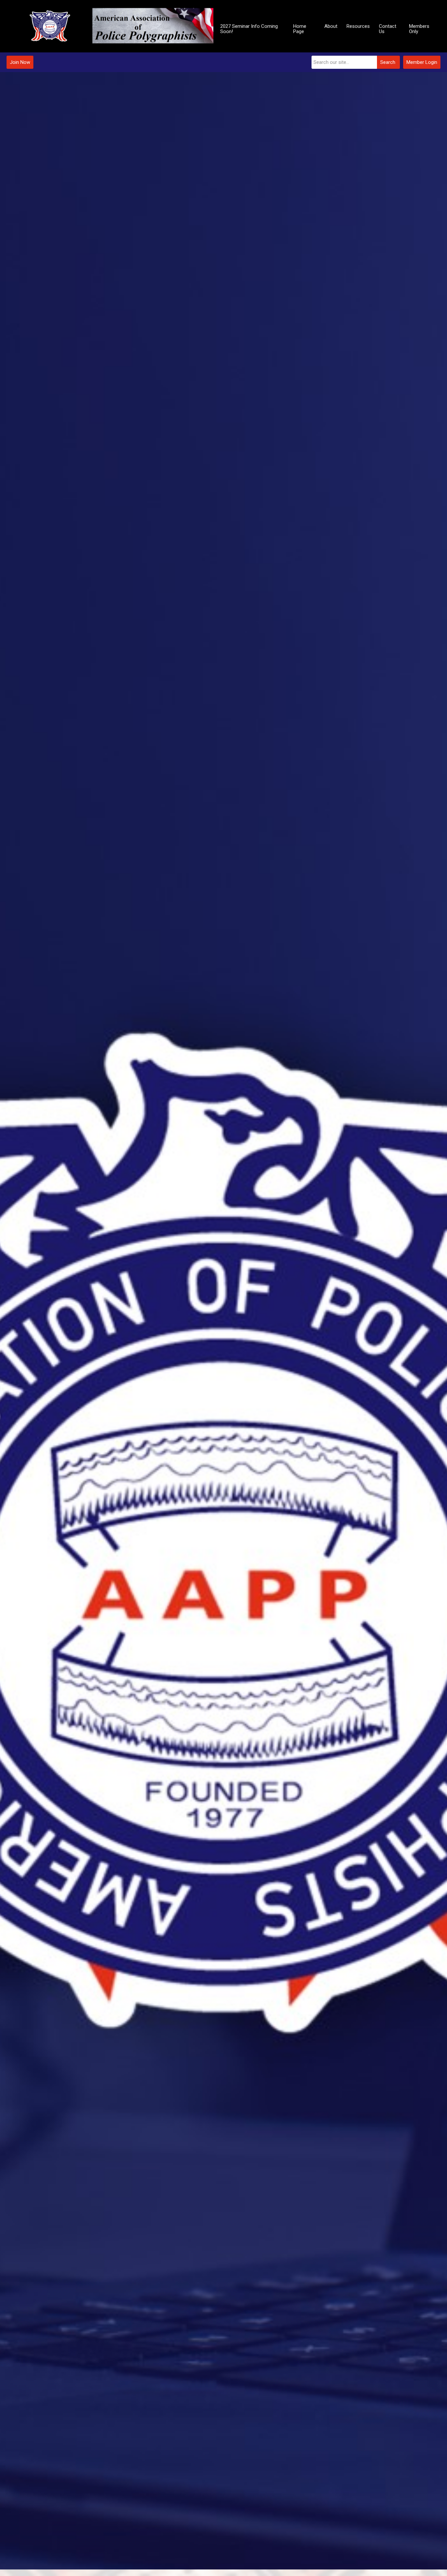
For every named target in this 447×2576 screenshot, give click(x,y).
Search (388, 62)
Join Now (20, 62)
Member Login (422, 62)
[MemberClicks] (111, 26)
